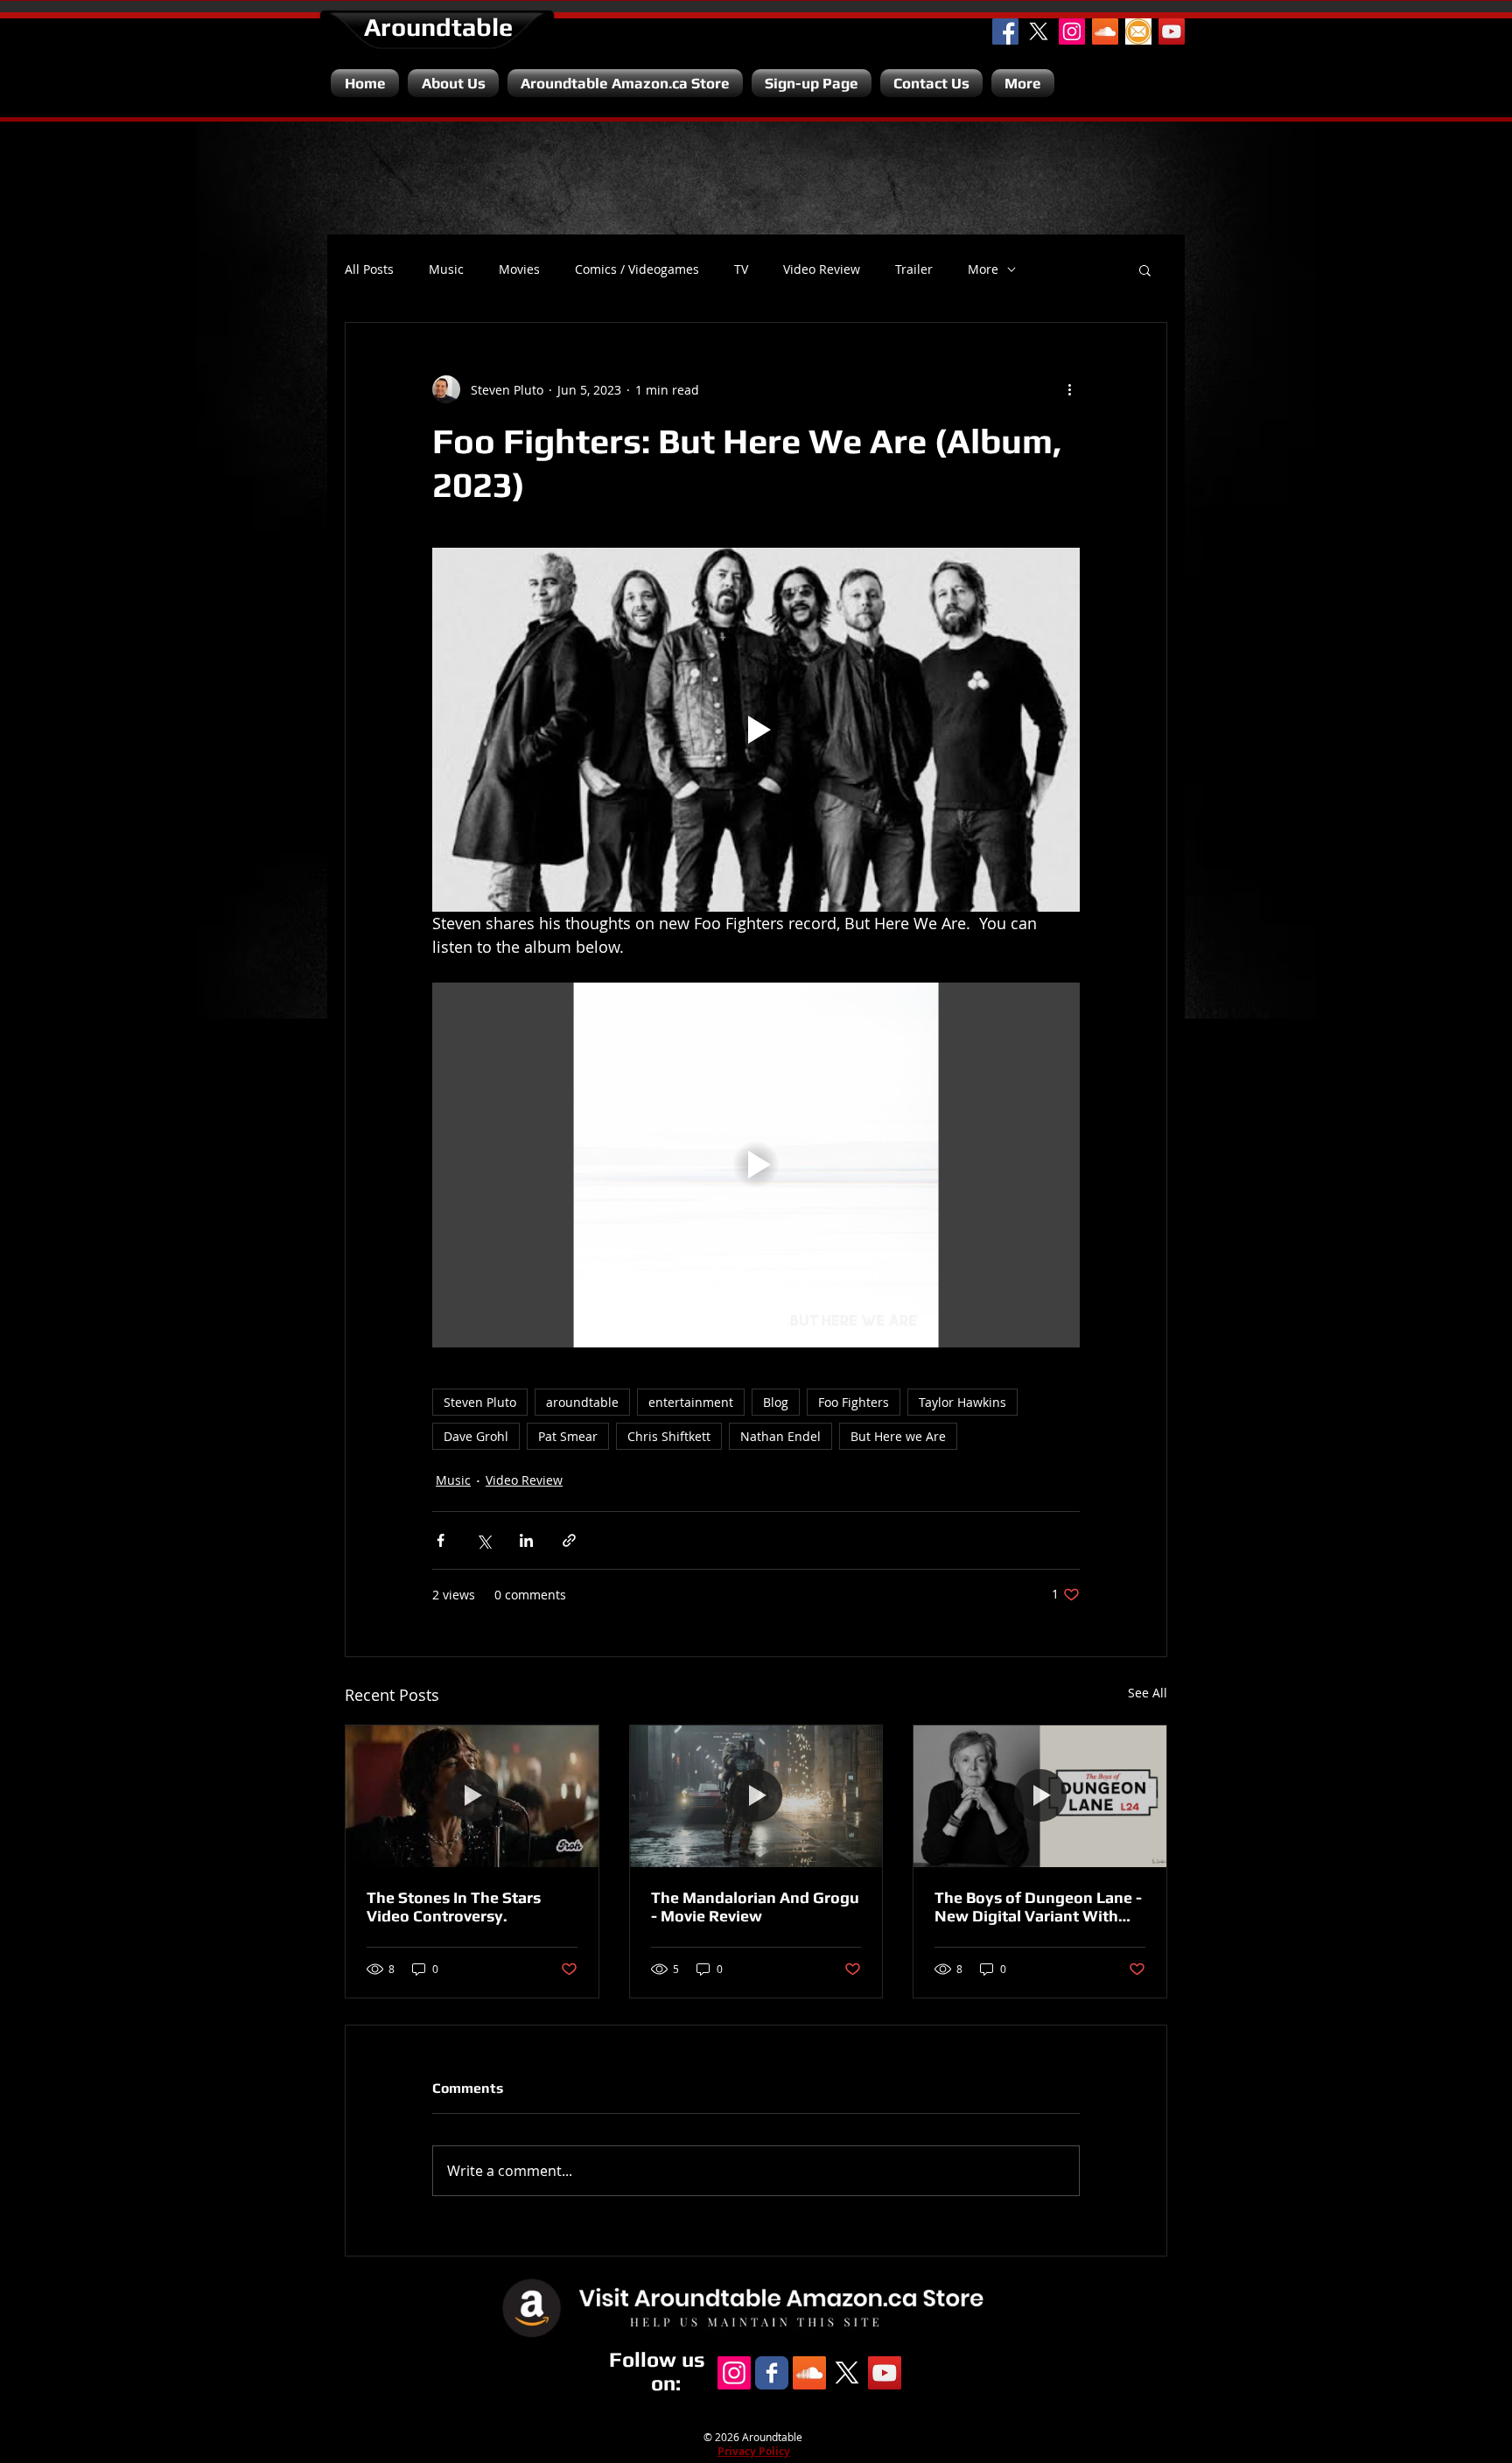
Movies (519, 269)
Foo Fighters (854, 1402)
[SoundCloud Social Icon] (1105, 31)
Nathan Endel (780, 1436)
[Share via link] (569, 1540)
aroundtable (582, 1402)
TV (741, 269)
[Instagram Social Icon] (1072, 31)
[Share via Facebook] (441, 1540)
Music (446, 269)
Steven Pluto (480, 1402)
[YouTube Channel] (1172, 31)
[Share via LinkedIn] (526, 1540)
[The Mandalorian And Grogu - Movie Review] (756, 1796)
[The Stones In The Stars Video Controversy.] (472, 1796)
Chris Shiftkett (669, 1436)
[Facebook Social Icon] (1005, 31)
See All (1148, 1693)
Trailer (914, 269)
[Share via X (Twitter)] (483, 1540)
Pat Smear (568, 1436)
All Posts (369, 269)
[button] (1145, 269)
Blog (776, 1402)
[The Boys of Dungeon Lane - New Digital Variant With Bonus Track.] (1040, 1796)
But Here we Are (898, 1436)
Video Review (822, 269)
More (983, 269)
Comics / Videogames (637, 269)
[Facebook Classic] (772, 2373)
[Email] (1138, 31)
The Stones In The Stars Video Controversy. (454, 1907)
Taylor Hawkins (962, 1402)
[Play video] (756, 730)
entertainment (691, 1402)
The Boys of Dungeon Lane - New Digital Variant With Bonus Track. (1038, 1907)
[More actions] (1069, 389)
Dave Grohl (476, 1436)
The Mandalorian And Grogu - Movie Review (755, 1907)
